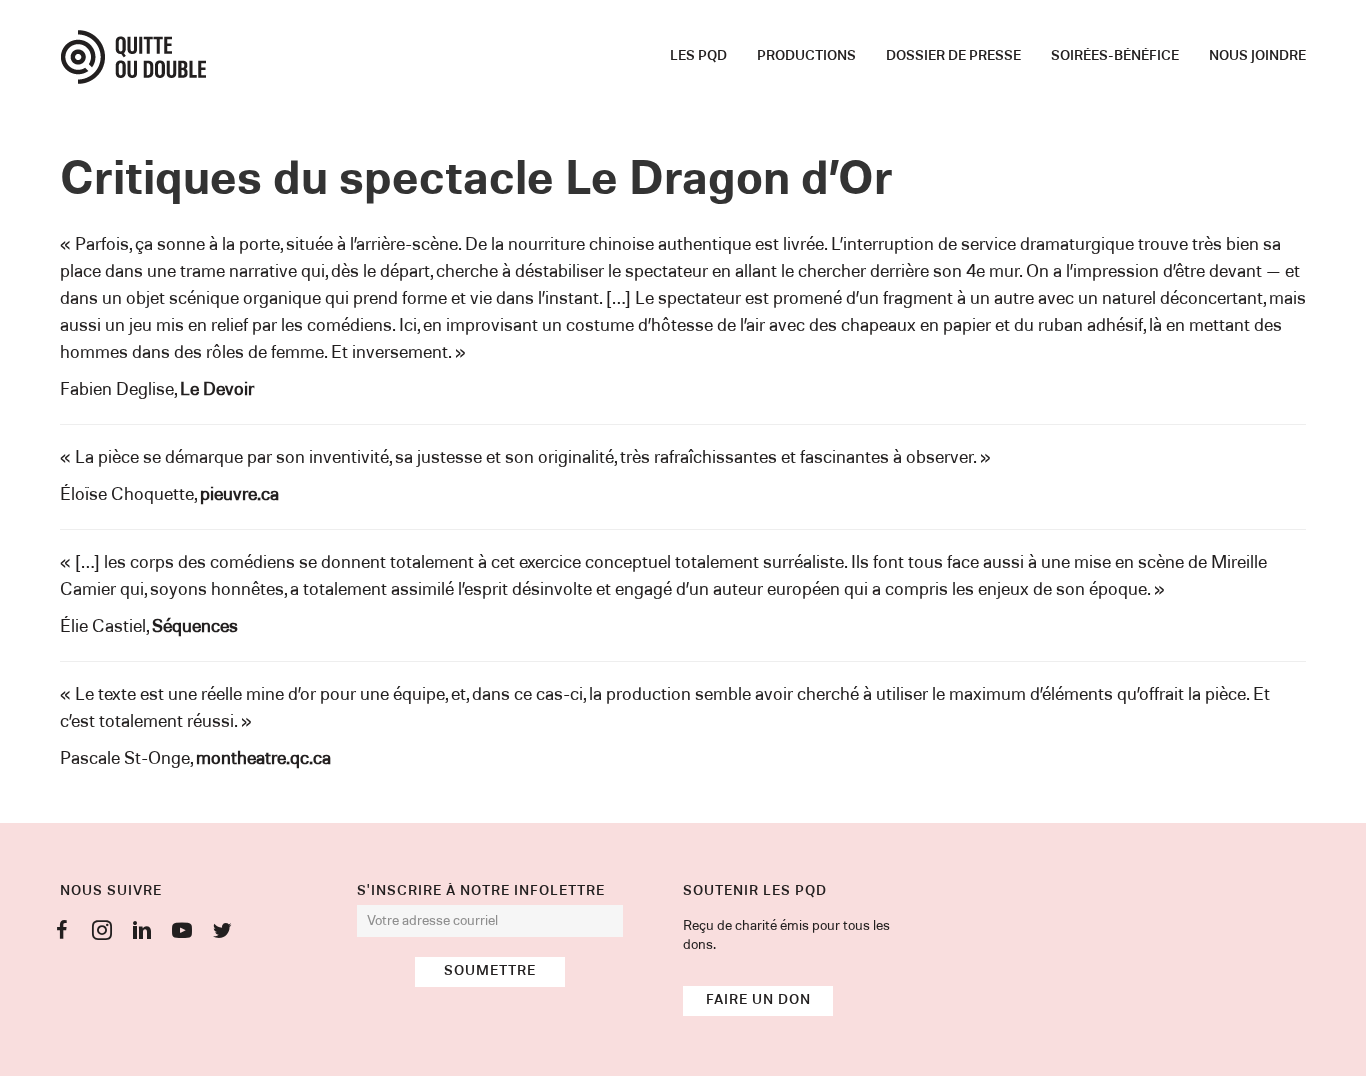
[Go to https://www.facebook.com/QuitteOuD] (62, 934)
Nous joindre (1257, 56)
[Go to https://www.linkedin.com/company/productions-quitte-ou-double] (142, 934)
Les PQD (698, 56)
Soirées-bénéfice (1115, 56)
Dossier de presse (953, 56)
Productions (806, 56)
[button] (490, 972)
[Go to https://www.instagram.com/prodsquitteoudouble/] (102, 934)
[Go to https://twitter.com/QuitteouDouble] (222, 934)
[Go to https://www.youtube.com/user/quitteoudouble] (182, 934)
